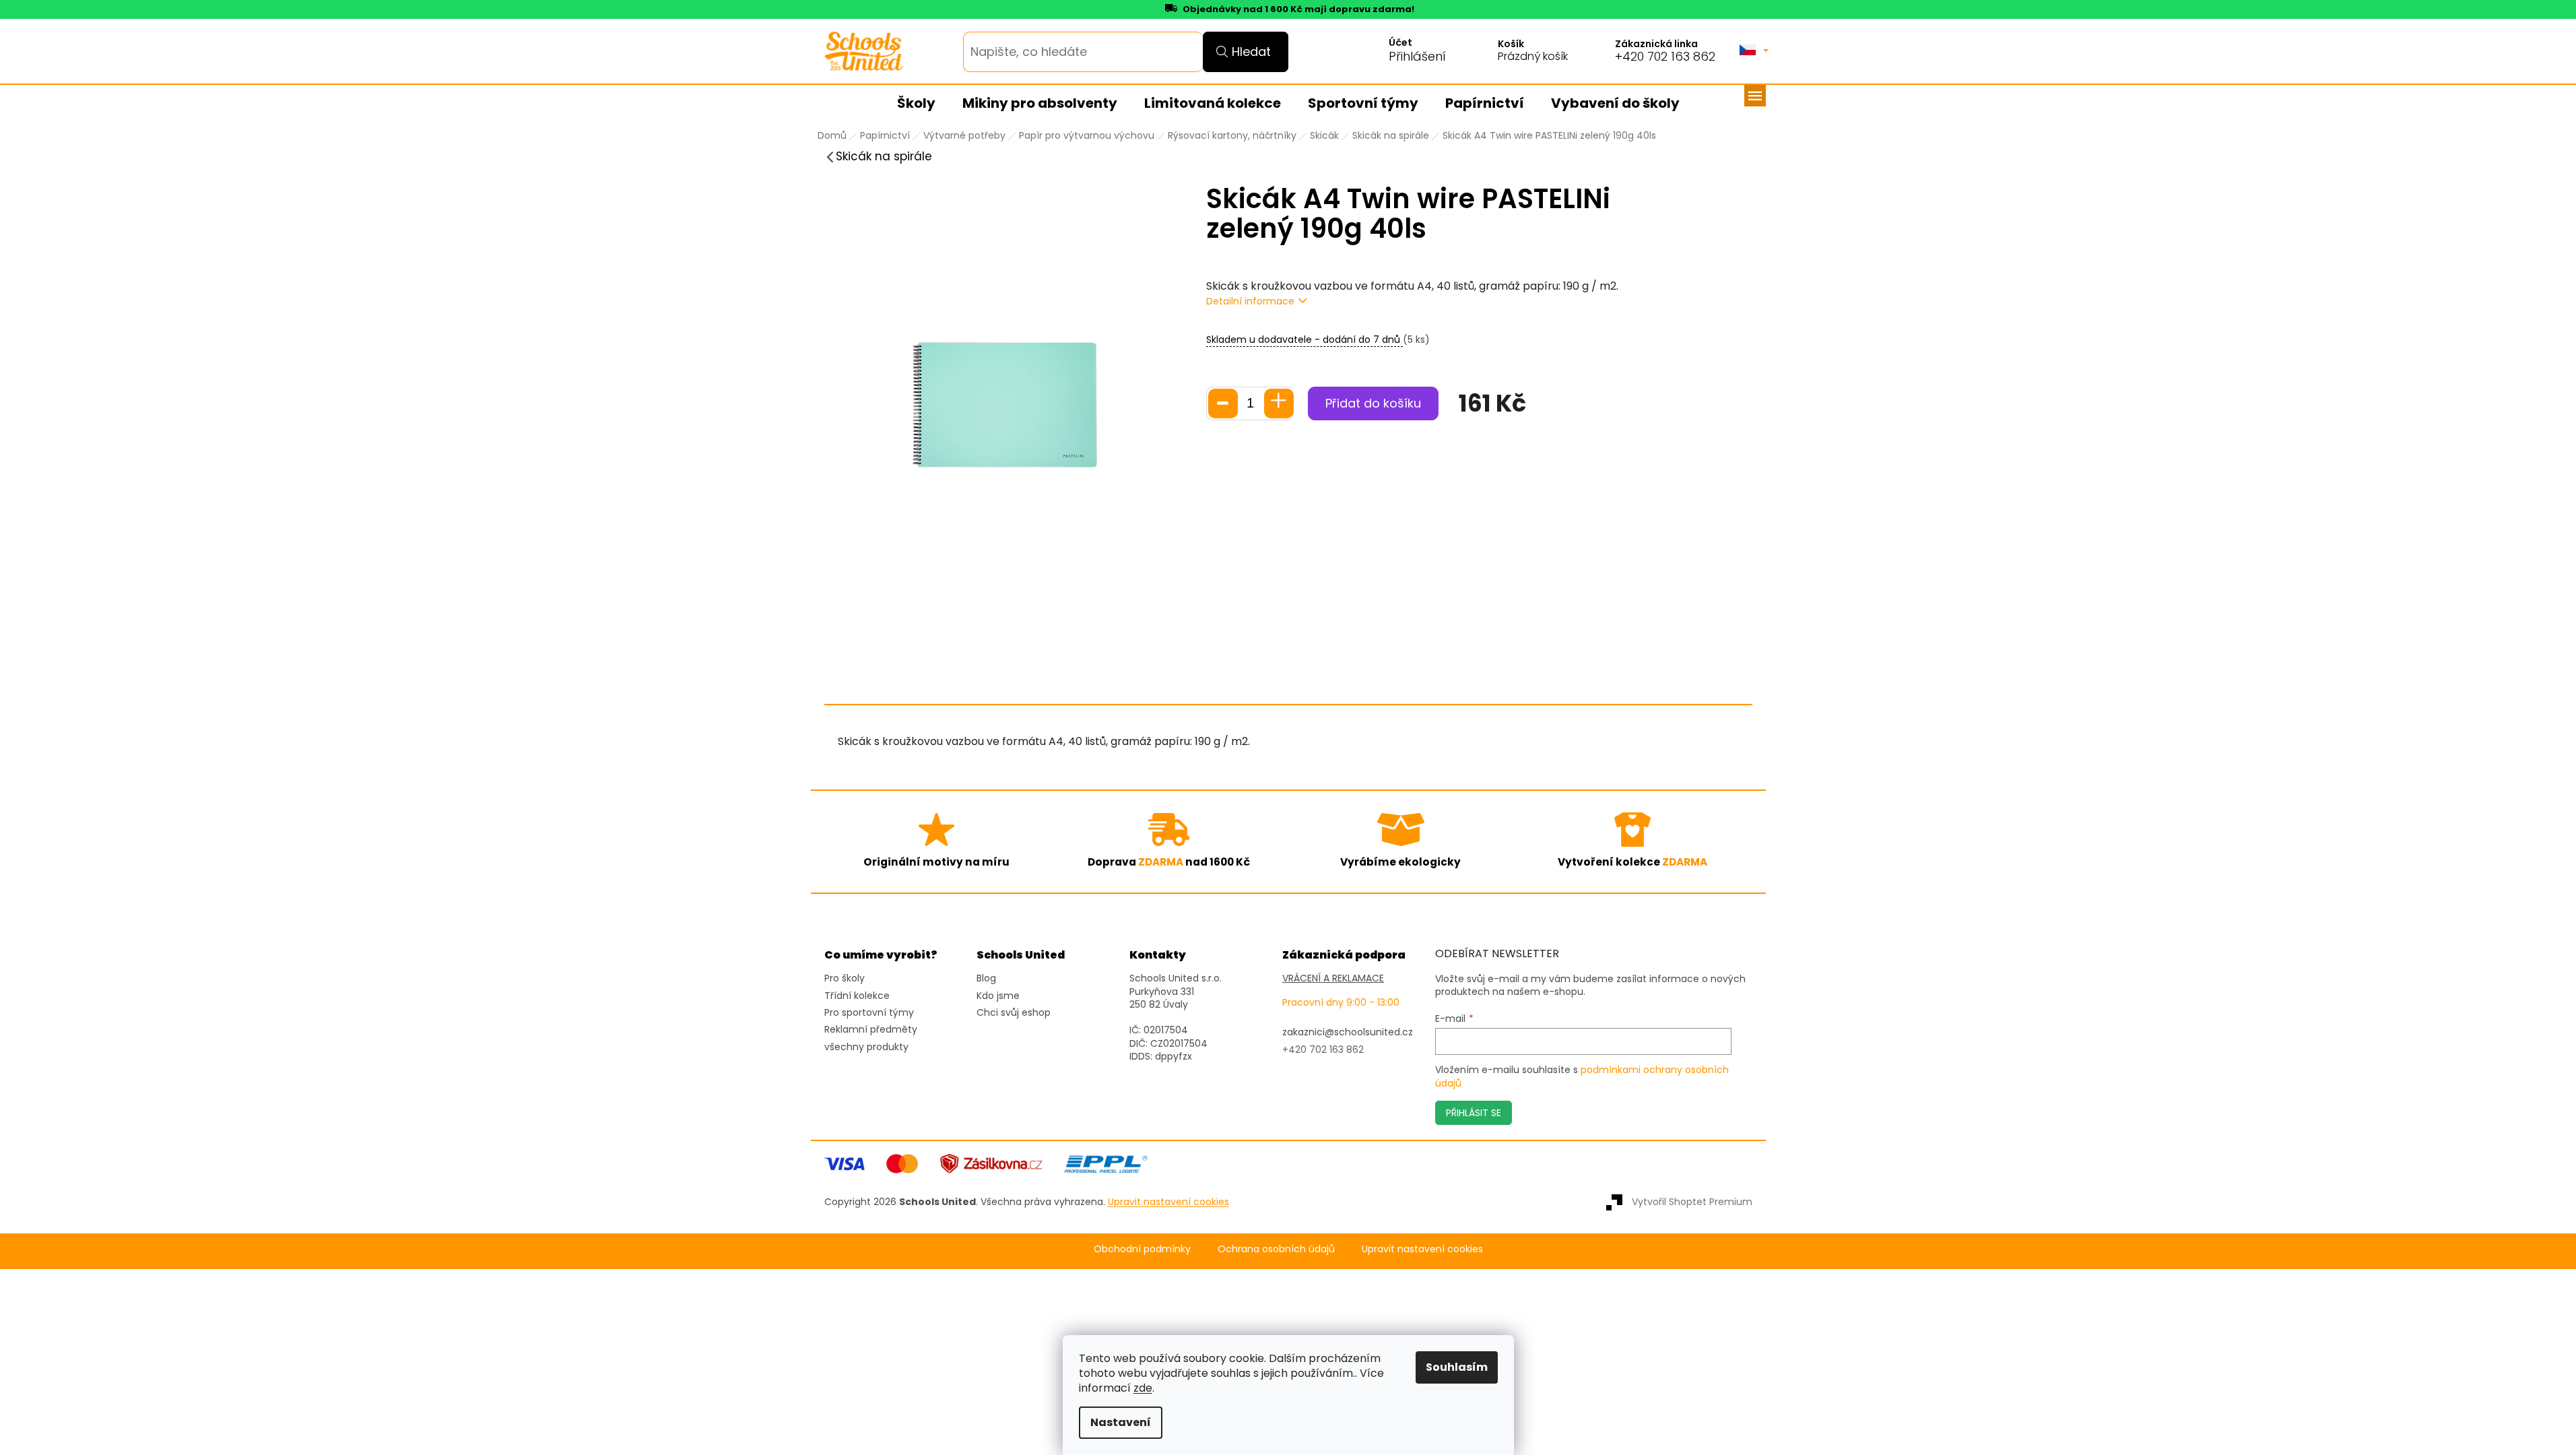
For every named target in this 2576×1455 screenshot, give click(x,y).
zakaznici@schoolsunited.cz (1348, 1032)
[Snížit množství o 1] (1223, 403)
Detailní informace (1250, 301)
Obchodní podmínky (1142, 1249)
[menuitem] (916, 104)
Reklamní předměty (871, 1030)
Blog (986, 978)
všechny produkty (866, 1047)
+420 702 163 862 (1665, 57)
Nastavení (1121, 1422)
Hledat (1251, 52)
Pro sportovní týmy (869, 1013)
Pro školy (845, 978)
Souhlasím (1457, 1367)
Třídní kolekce (857, 996)
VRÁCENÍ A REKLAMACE (1333, 978)
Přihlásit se (1474, 1113)
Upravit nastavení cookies (1422, 1249)
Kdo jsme (998, 996)
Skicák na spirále (884, 156)
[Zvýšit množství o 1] (1279, 403)
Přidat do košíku (1373, 403)
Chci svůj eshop (1014, 1013)
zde (1143, 1388)
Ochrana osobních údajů (1276, 1249)
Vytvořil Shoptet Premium (1692, 1202)
